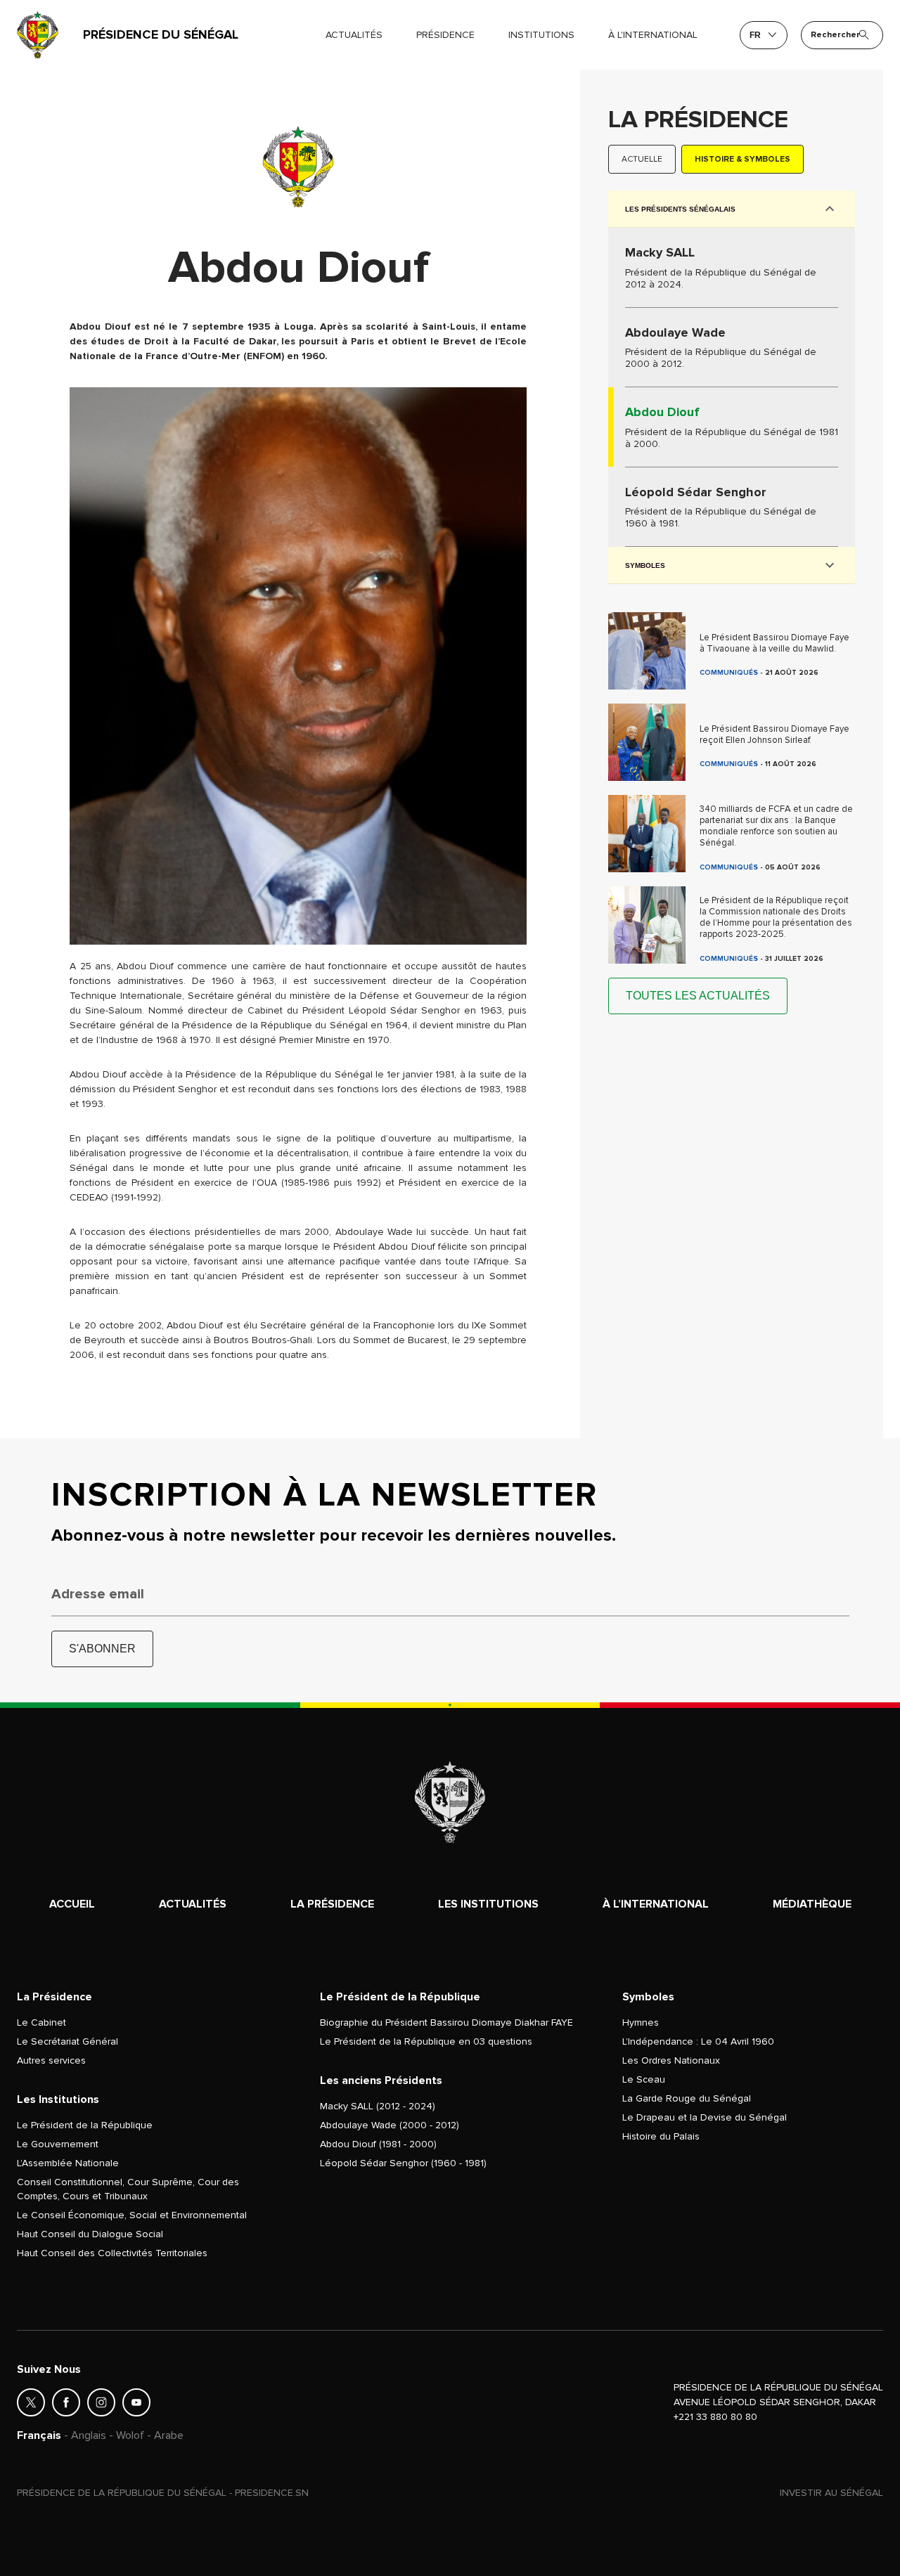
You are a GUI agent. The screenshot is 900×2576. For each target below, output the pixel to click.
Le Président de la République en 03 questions (426, 2041)
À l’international (656, 1904)
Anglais (89, 2435)
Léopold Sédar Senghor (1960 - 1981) (403, 2163)
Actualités (354, 35)
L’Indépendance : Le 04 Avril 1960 (698, 2041)
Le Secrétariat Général (67, 2041)
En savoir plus (732, 267)
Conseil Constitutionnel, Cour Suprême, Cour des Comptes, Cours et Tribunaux (128, 2189)
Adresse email (98, 1594)
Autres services (51, 2060)
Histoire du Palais (661, 2136)
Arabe (169, 2435)
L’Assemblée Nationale (68, 2163)
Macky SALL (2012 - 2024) (378, 2106)
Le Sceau (644, 2079)
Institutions (541, 35)
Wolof (130, 2435)
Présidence (445, 35)
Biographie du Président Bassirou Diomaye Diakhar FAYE (446, 2022)
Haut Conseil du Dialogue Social (90, 2234)
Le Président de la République (85, 2125)
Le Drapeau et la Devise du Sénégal (705, 2117)
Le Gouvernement (58, 2144)
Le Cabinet (41, 2022)
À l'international (653, 35)
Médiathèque (812, 1904)
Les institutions (488, 1904)
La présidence (332, 1904)
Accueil (72, 1904)
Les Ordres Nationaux (671, 2060)
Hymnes (641, 2022)
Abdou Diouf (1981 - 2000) (378, 2144)
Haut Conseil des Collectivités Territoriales (112, 2253)
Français (39, 2435)
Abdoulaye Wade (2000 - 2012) (390, 2125)
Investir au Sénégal (831, 2493)
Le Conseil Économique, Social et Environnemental (132, 2215)
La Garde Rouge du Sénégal (687, 2098)
